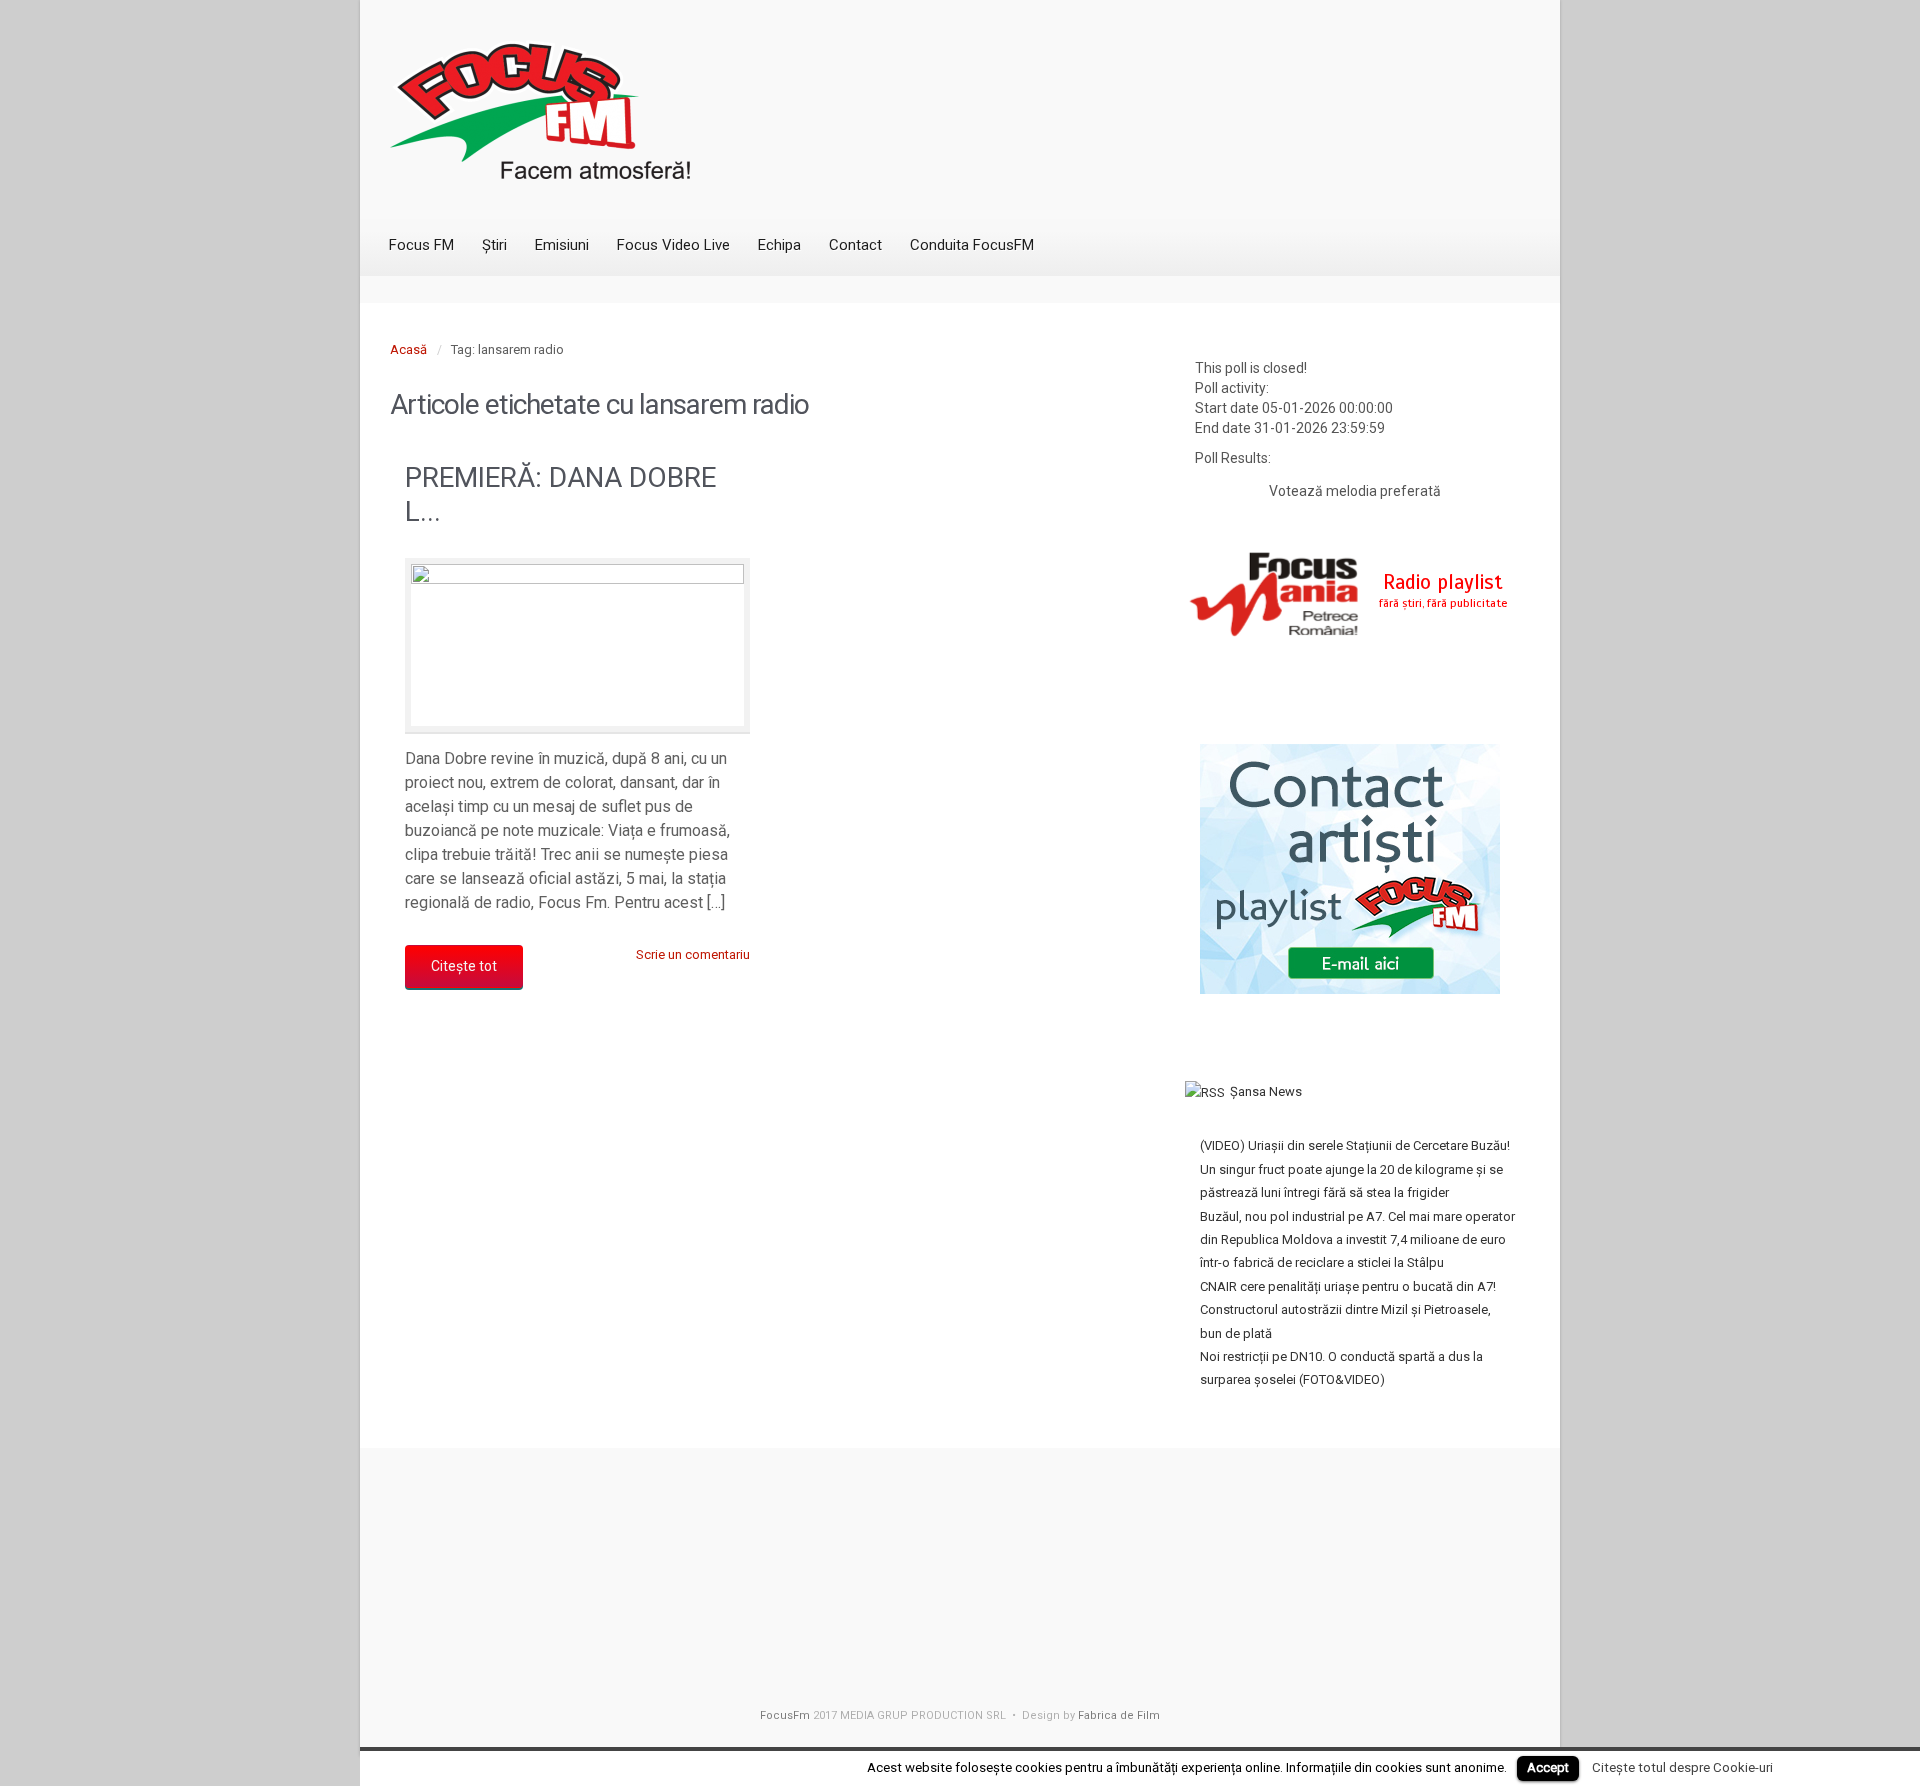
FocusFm (785, 1715)
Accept (1548, 1767)
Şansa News (1266, 1091)
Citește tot (464, 966)
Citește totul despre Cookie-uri (1682, 1767)
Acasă (408, 349)
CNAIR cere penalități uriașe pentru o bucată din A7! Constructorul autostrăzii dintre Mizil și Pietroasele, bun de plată (1348, 1310)
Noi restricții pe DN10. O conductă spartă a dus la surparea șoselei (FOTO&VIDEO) (1341, 1368)
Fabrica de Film (1119, 1715)
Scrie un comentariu (693, 954)
